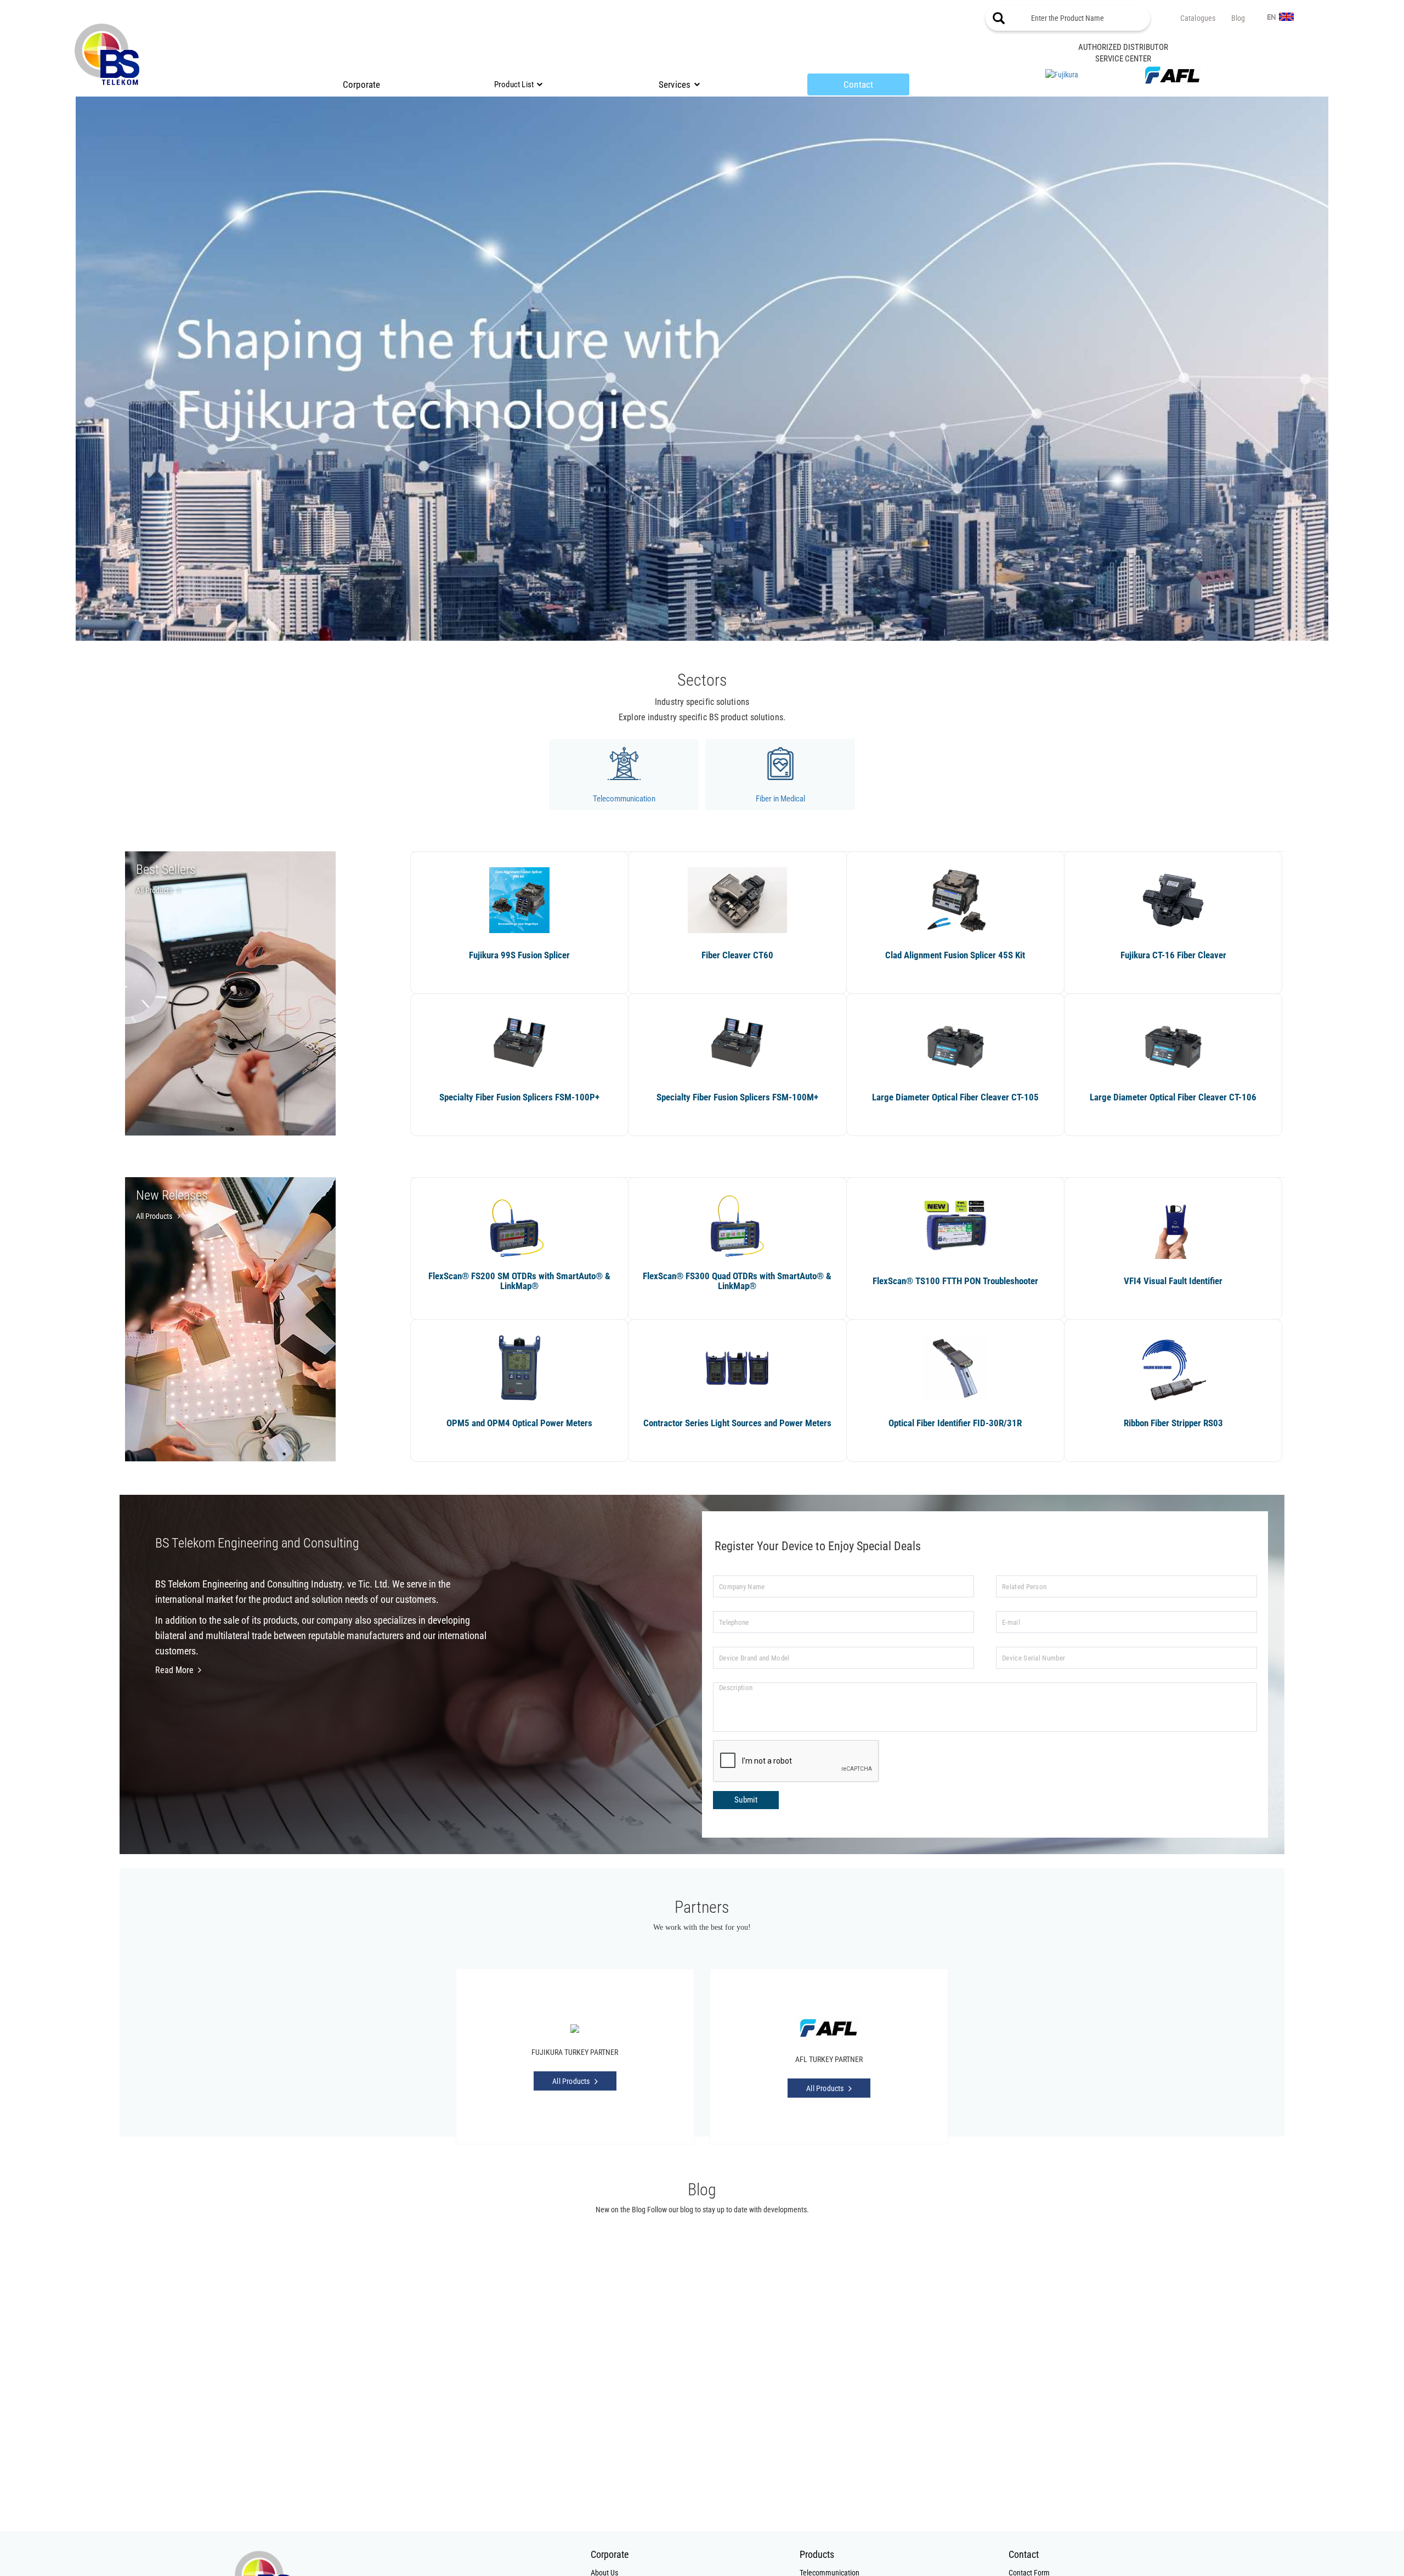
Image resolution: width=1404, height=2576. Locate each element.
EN (1272, 18)
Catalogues (1198, 18)
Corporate (362, 84)
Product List (514, 84)
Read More (174, 1670)
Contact (858, 84)
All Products (154, 890)
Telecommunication (624, 799)
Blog (1238, 18)
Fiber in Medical (780, 799)
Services (675, 84)
